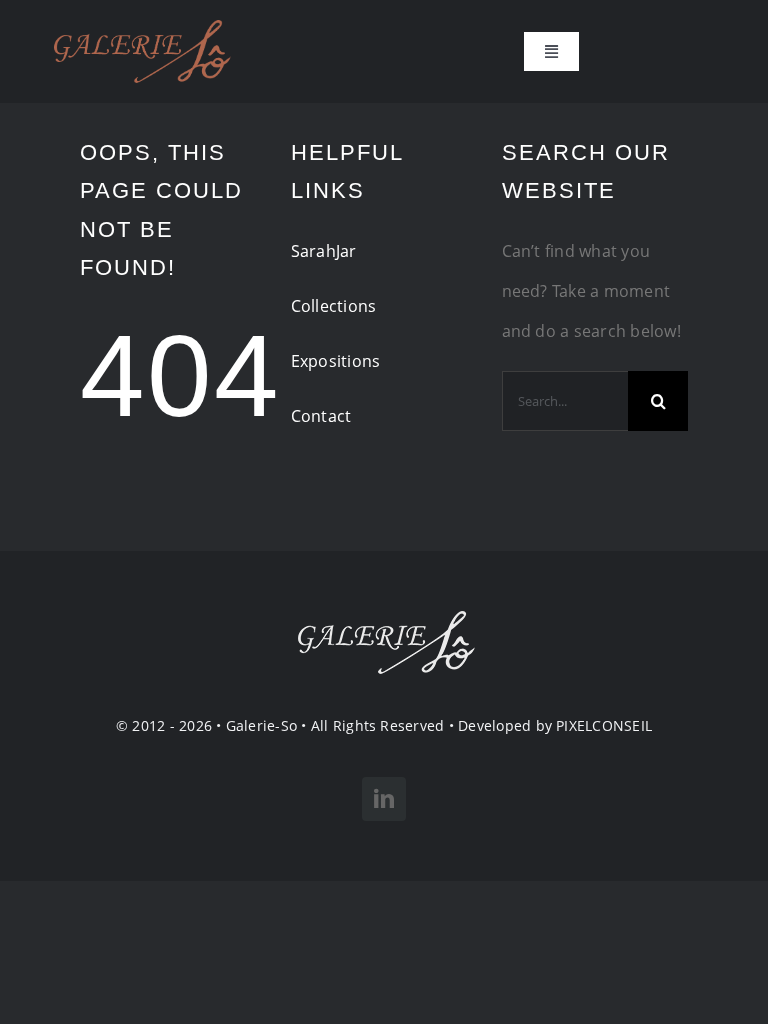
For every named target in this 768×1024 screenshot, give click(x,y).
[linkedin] (384, 799)
